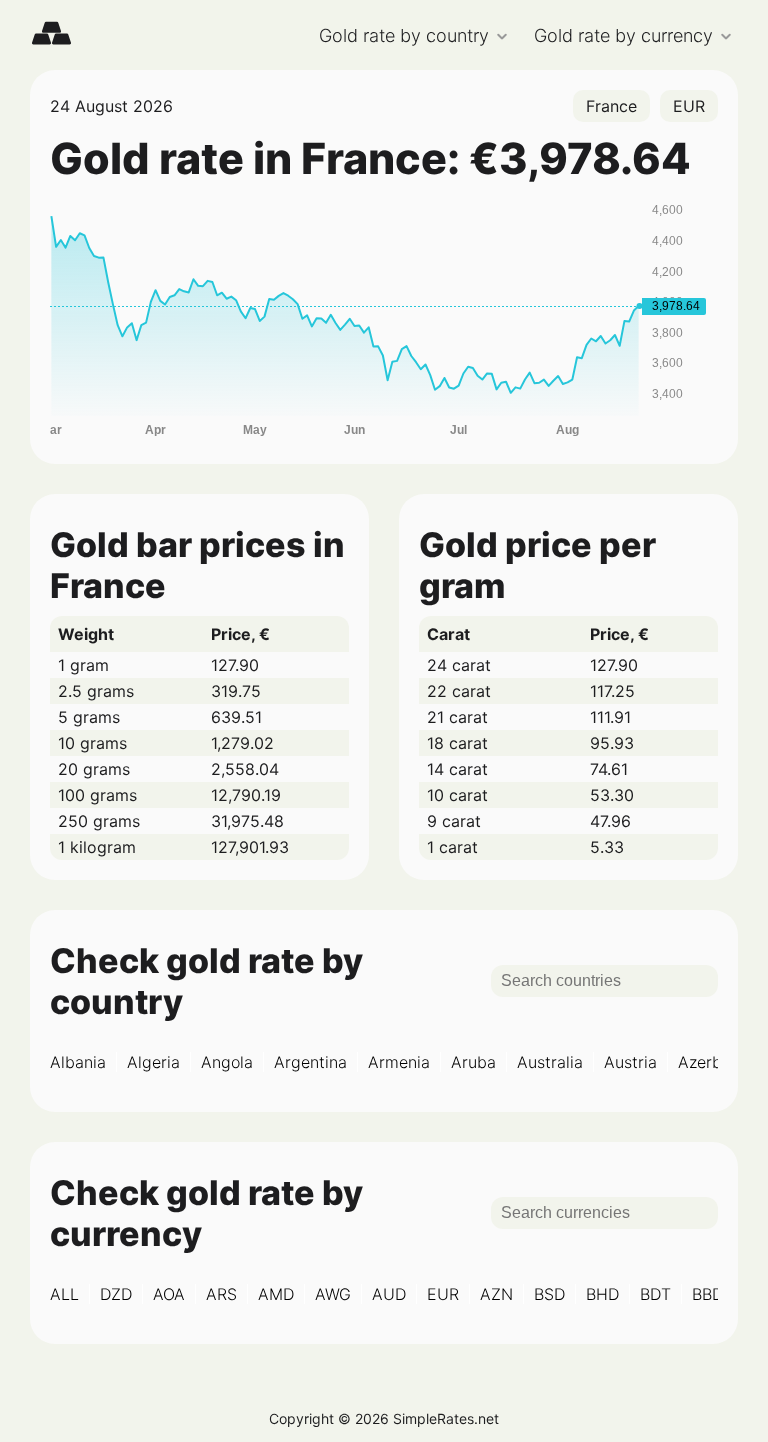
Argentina (310, 1062)
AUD (389, 1294)
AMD (276, 1294)
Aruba (473, 1062)
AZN (496, 1294)
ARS (221, 1294)
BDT (655, 1294)
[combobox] (611, 106)
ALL (64, 1294)
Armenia (399, 1062)
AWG (333, 1294)
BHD (602, 1294)
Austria (630, 1062)
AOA (169, 1294)
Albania (78, 1062)
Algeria (153, 1062)
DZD (116, 1294)
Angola (227, 1062)
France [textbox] (611, 106)
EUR (443, 1294)
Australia (550, 1062)
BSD (549, 1294)
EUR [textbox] (689, 106)
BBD (707, 1294)
